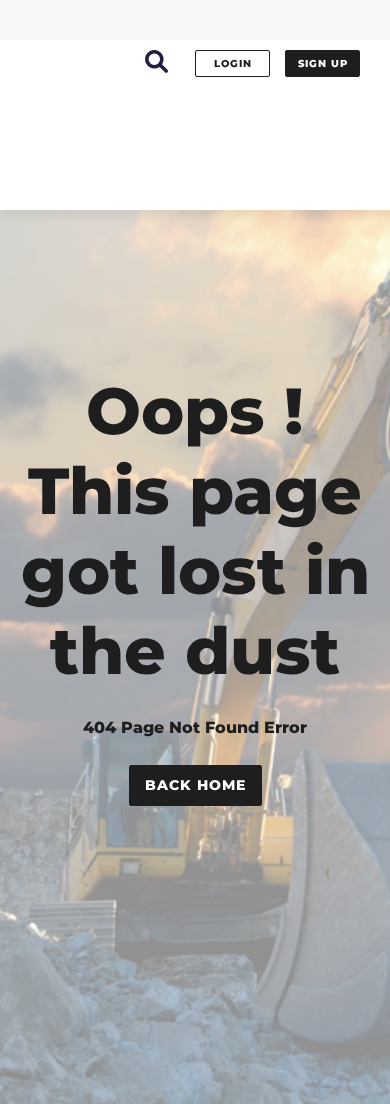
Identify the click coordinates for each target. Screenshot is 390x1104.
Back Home (195, 785)
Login (233, 63)
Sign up (323, 63)
